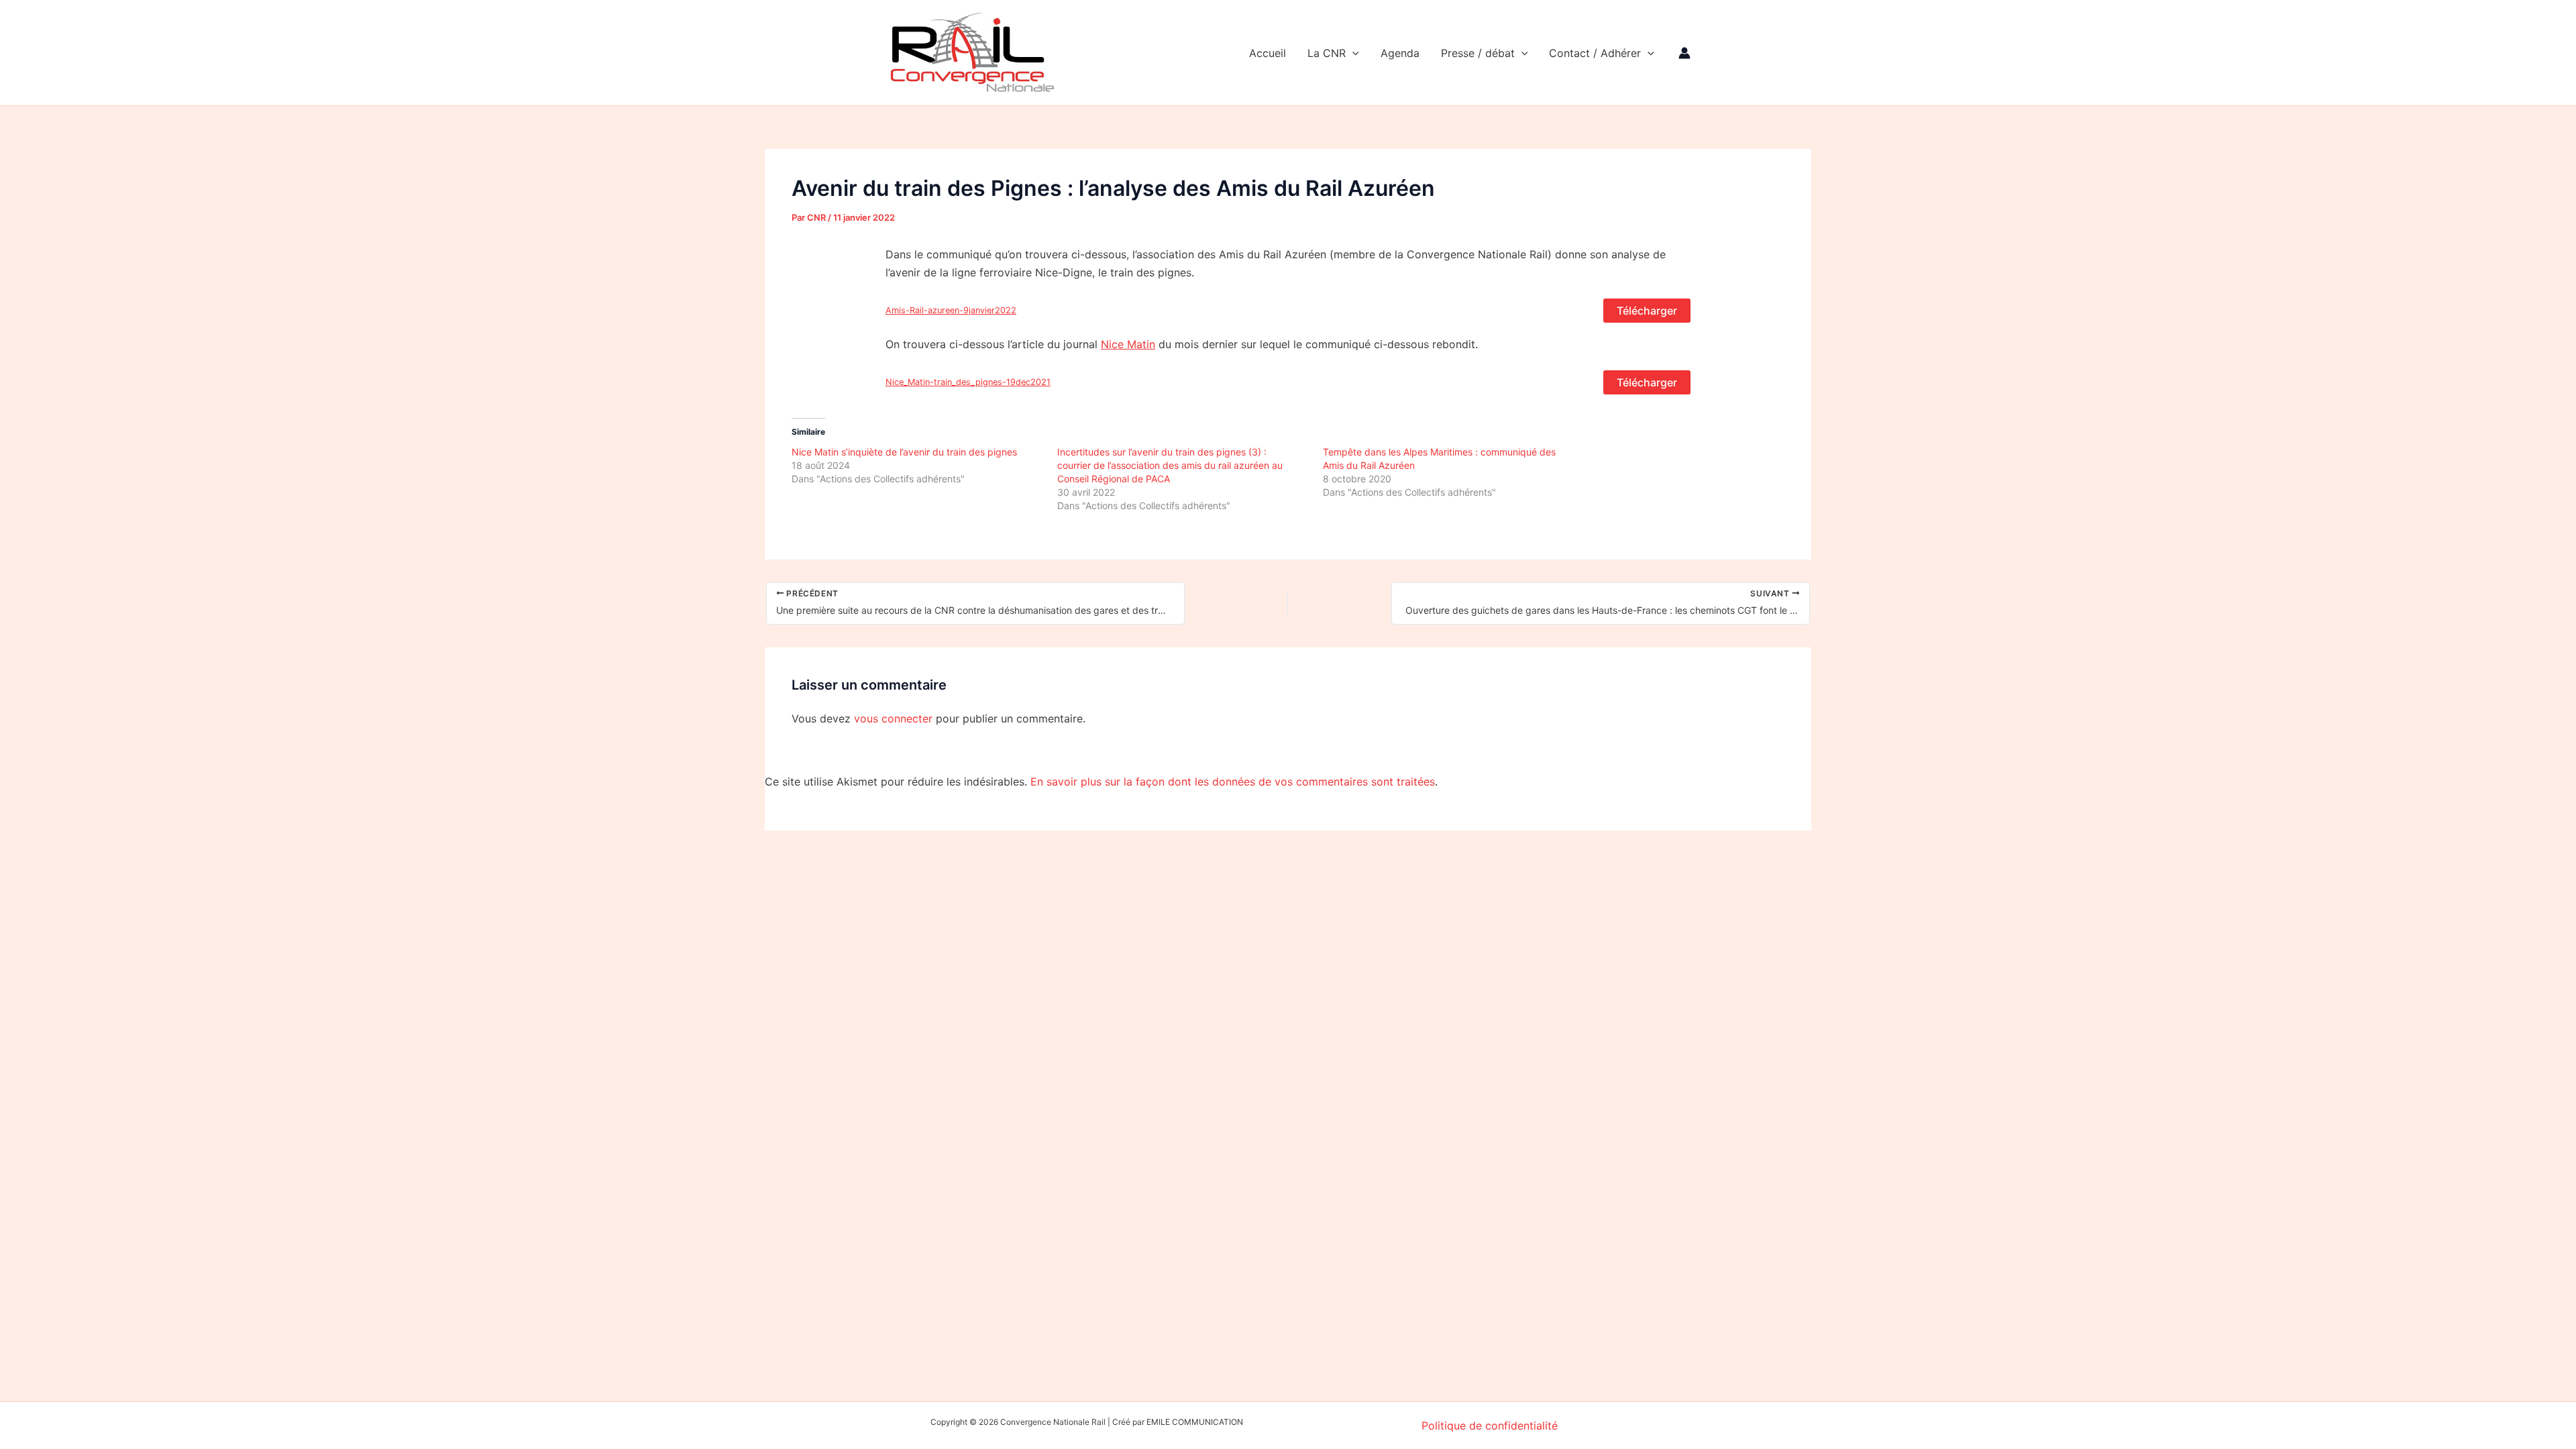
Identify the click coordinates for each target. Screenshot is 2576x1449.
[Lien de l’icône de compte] (1684, 53)
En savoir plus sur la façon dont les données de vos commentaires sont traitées (1233, 782)
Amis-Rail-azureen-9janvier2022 (951, 310)
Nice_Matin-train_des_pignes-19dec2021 (968, 382)
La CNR (1327, 53)
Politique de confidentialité (1490, 1426)
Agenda (1400, 53)
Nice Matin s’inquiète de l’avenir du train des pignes (904, 452)
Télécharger (1647, 311)
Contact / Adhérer (1595, 53)
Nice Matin (1128, 344)
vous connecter (893, 718)
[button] (1352, 53)
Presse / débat (1478, 53)
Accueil (1268, 53)
